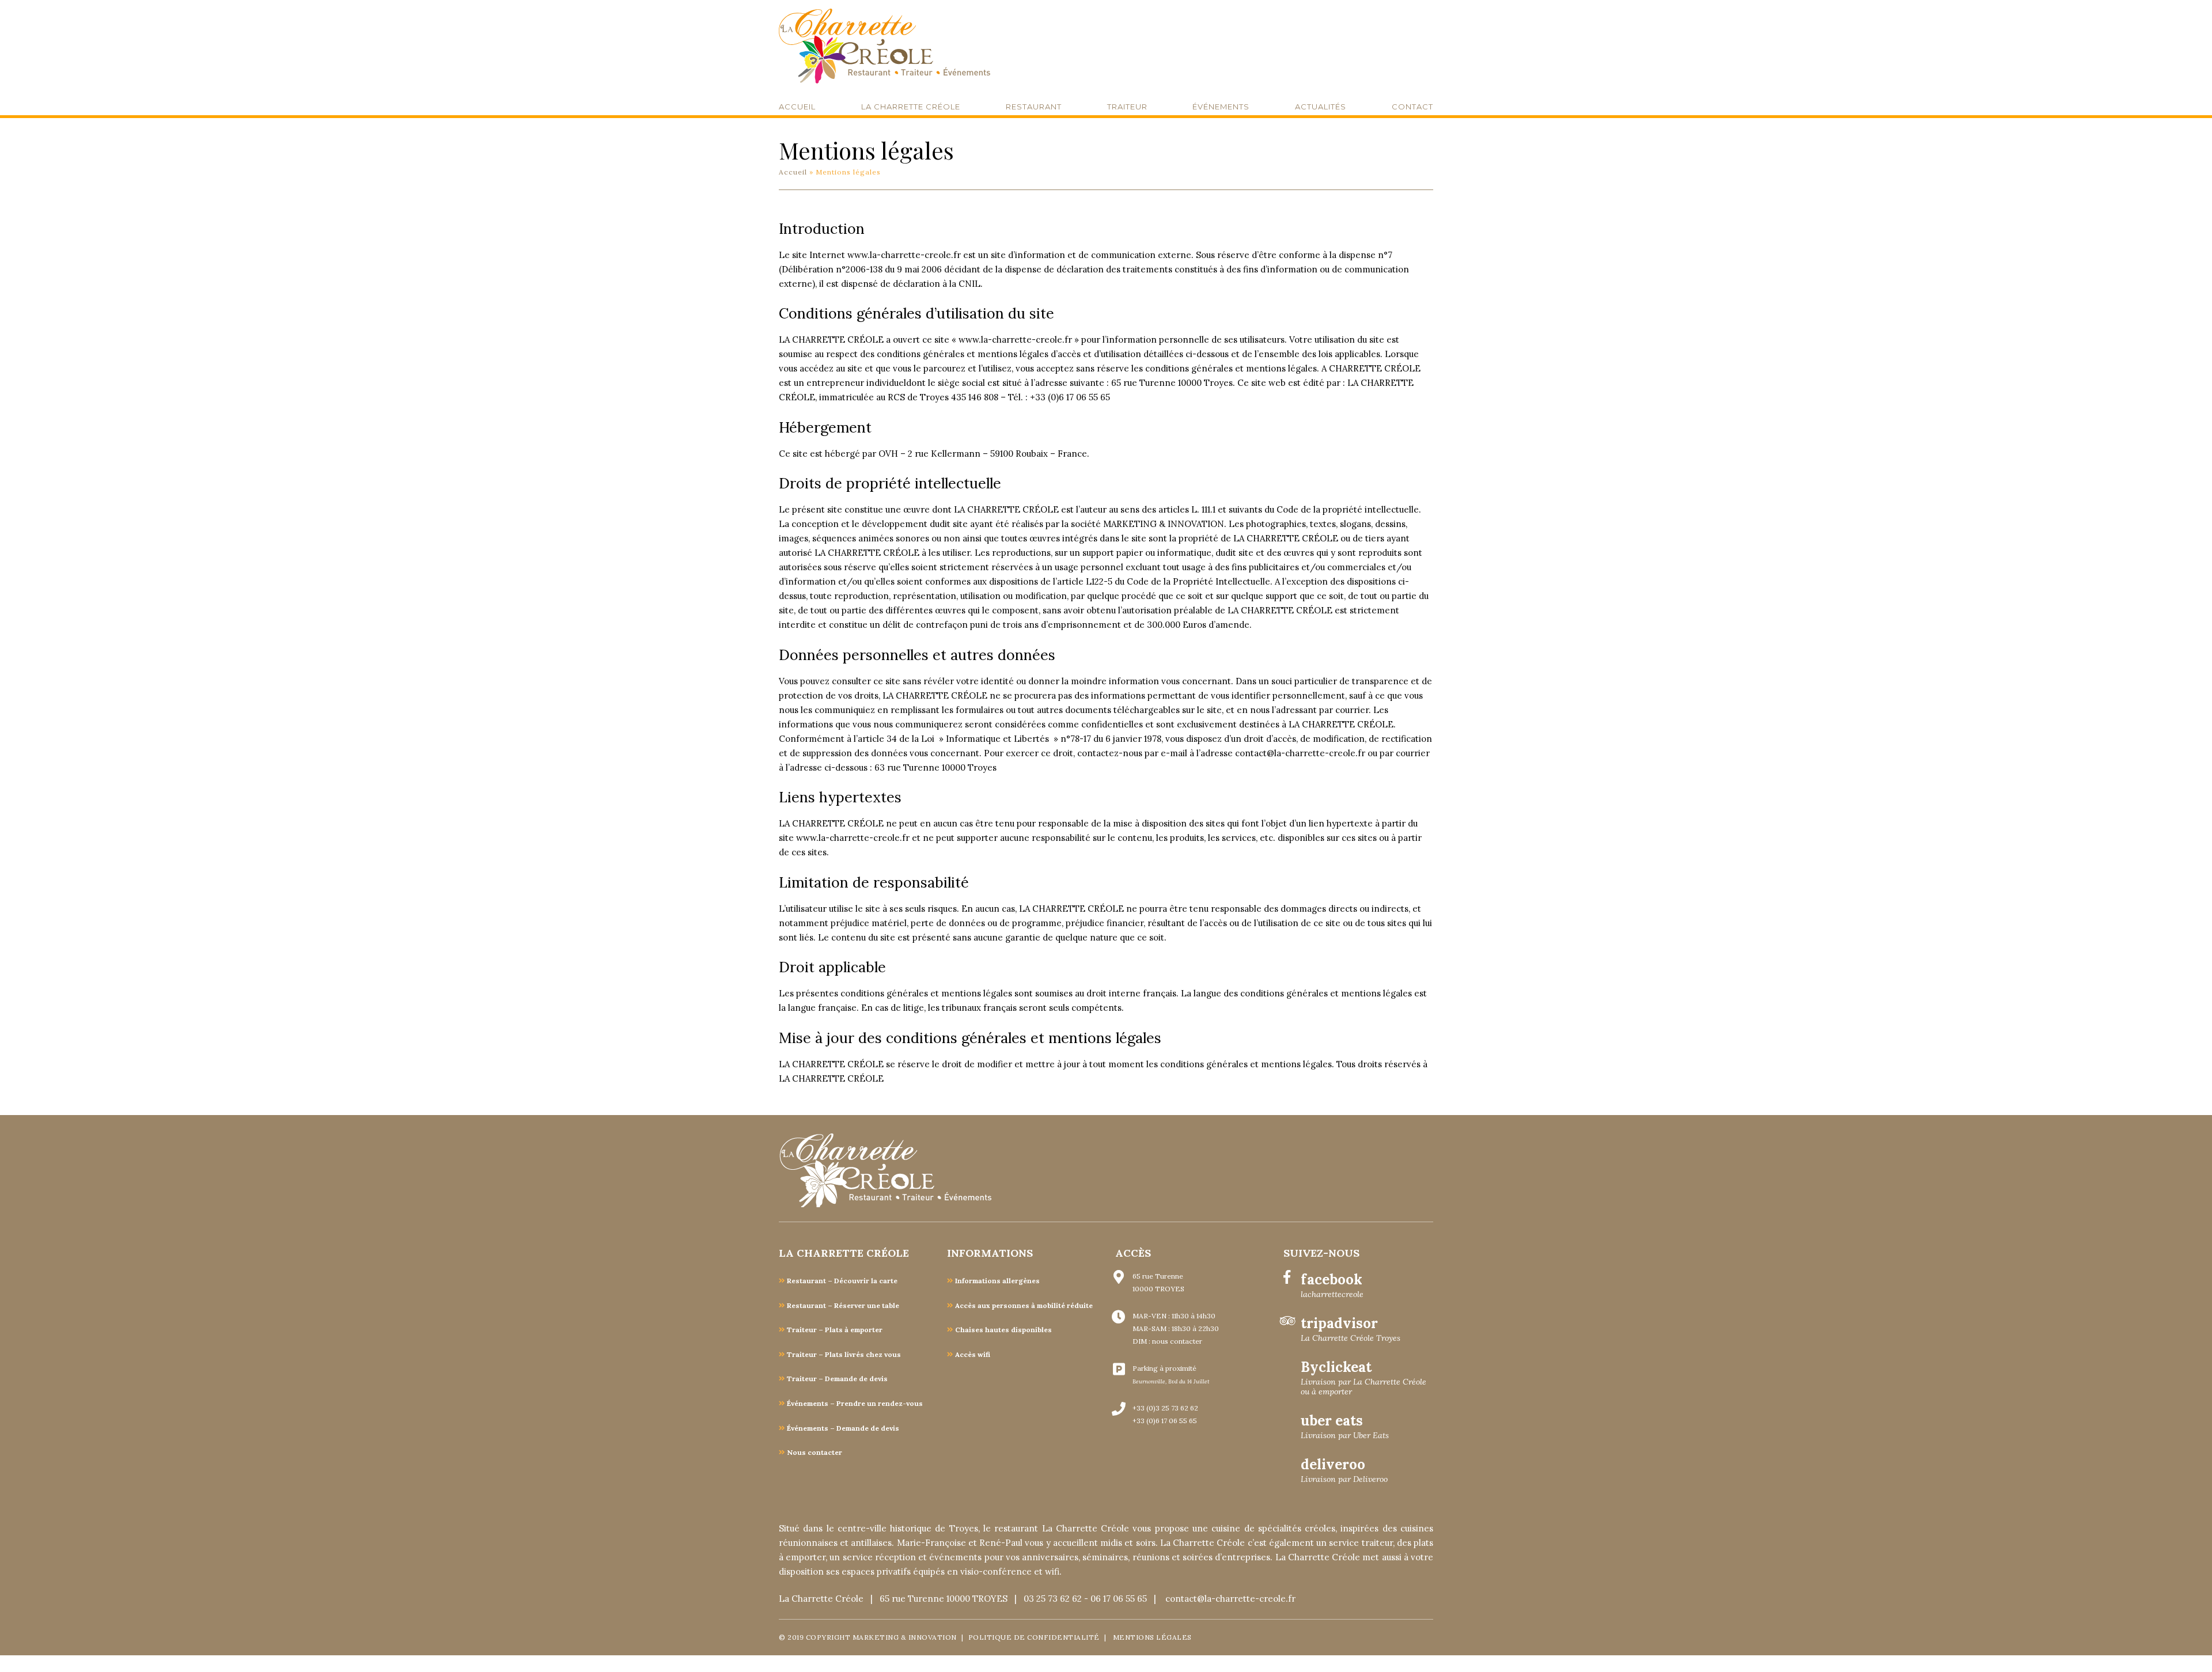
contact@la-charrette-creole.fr (1230, 1599)
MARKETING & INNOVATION (906, 1637)
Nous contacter (815, 1452)
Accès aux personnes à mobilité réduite (1024, 1305)
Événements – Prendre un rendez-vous (855, 1403)
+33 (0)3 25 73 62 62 (1165, 1408)
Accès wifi (973, 1354)
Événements (1221, 107)
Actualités (1321, 107)
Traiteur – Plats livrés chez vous (844, 1354)
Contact (1412, 107)
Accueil (797, 107)
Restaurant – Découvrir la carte (842, 1281)
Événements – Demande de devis (843, 1428)
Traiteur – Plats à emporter (835, 1330)
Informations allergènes (997, 1281)
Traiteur (1127, 107)
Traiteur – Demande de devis (837, 1379)
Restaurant (1034, 107)
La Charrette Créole (911, 107)
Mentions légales (1152, 1637)
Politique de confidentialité (1034, 1637)
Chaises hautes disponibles (1003, 1330)
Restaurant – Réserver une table (843, 1305)
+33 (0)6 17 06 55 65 (1165, 1421)
